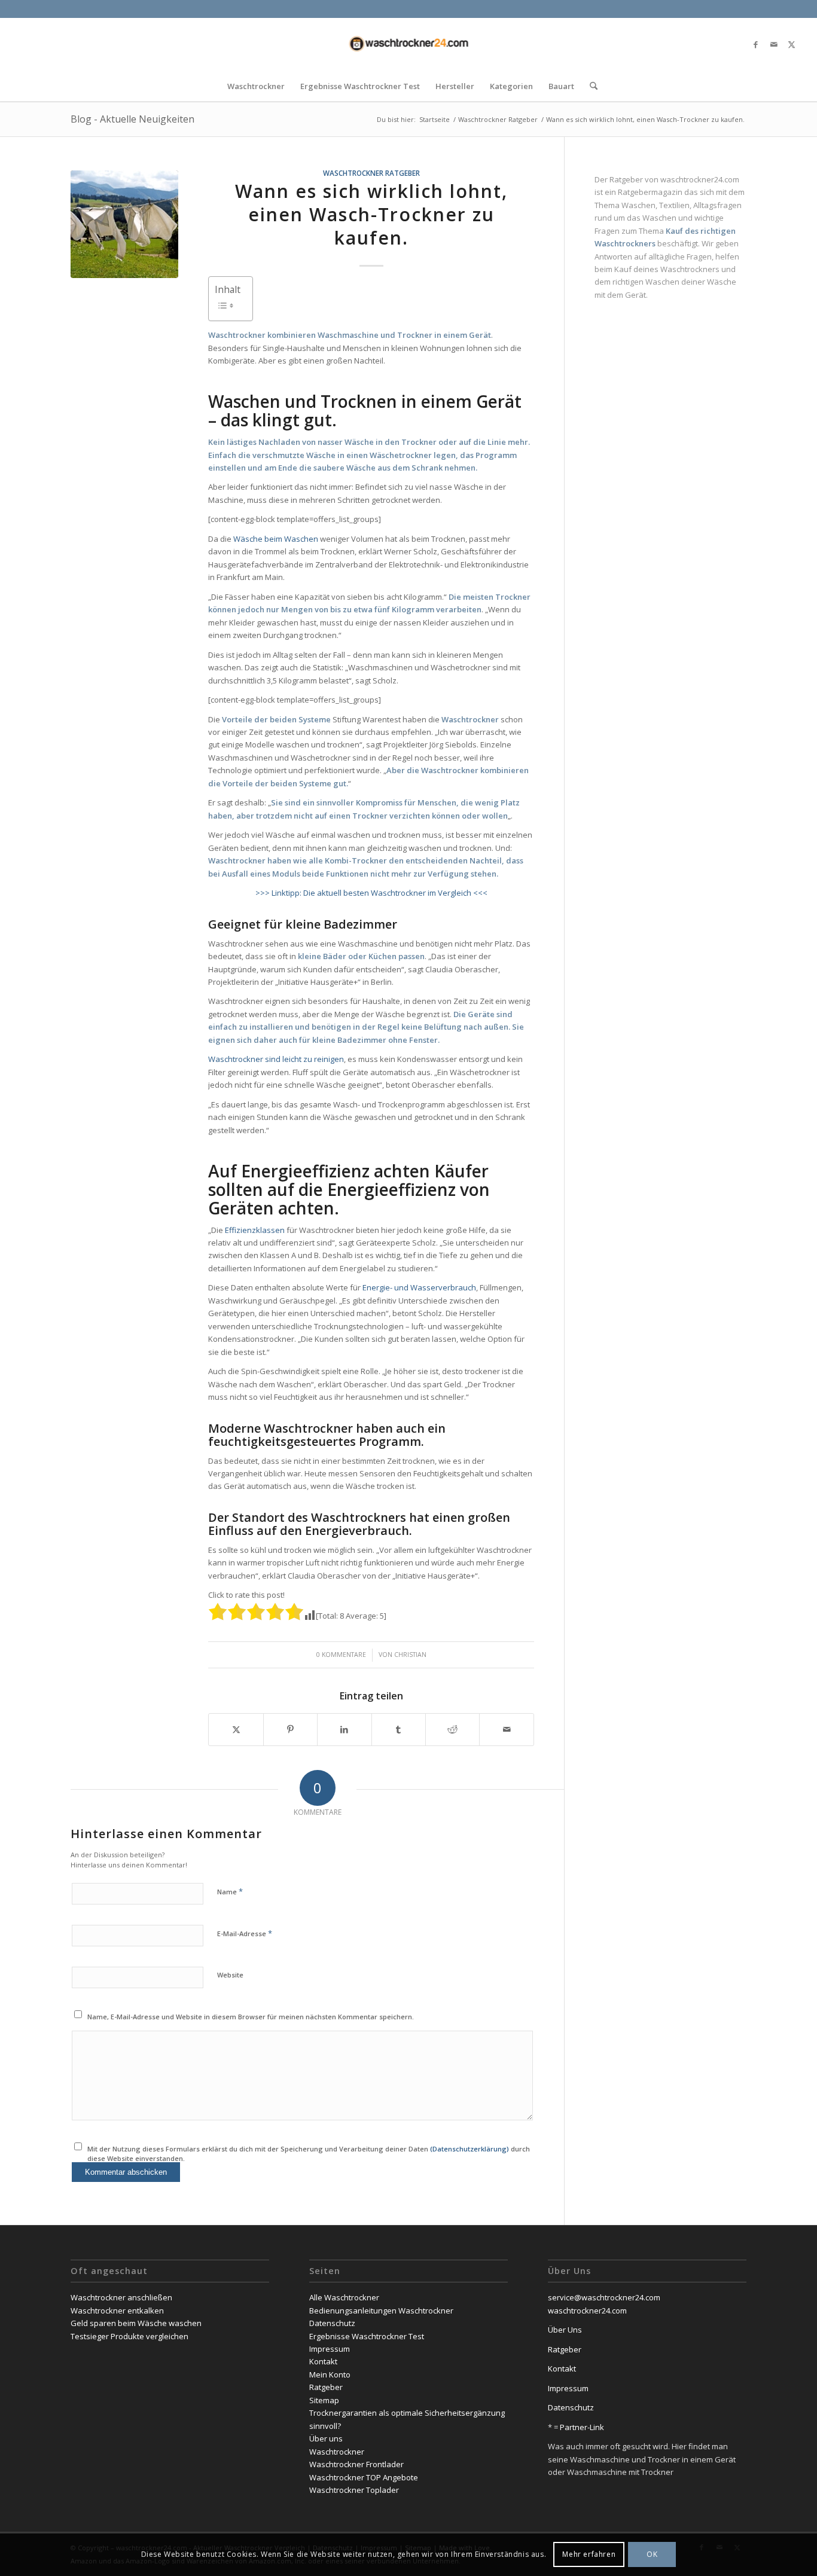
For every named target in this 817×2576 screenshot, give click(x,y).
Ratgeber (326, 2387)
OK (652, 2555)
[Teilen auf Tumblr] (399, 1729)
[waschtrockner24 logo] (408, 44)
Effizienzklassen (255, 1230)
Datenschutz (332, 2323)
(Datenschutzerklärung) (470, 2149)
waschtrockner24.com (700, 179)
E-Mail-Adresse (245, 1933)
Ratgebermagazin (650, 192)
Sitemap (324, 2400)
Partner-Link (581, 2427)
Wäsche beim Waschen (276, 539)
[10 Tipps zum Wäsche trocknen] (124, 224)
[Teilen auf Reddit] (452, 1729)
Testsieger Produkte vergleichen (129, 2336)
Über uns (326, 2438)
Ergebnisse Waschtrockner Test (367, 2336)
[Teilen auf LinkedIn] (344, 1729)
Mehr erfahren (589, 2555)
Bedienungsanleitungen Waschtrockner (381, 2311)
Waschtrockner (337, 2452)
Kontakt (323, 2361)
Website (230, 1975)
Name (230, 1891)
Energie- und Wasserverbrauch (419, 1287)
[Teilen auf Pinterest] (290, 1729)
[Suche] (590, 86)
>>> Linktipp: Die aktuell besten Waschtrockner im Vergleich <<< (371, 893)
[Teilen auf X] (236, 1729)
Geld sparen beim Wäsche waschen (136, 2323)
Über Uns (565, 2330)
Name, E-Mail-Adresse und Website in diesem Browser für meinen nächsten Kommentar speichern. (251, 2017)
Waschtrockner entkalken (117, 2311)
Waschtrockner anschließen (121, 2297)
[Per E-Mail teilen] (506, 1729)
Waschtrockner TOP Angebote (364, 2477)
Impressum (330, 2349)
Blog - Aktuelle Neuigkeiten (132, 119)
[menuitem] (256, 86)
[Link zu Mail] (774, 44)
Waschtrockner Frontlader (356, 2464)
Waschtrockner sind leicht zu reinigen (276, 1059)
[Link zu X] (792, 44)
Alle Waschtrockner (344, 2297)
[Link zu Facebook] (756, 44)
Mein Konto (330, 2374)
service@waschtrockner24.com (604, 2297)
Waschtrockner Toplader (354, 2490)
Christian (410, 1655)
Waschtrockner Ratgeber (371, 173)
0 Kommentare (341, 1655)
